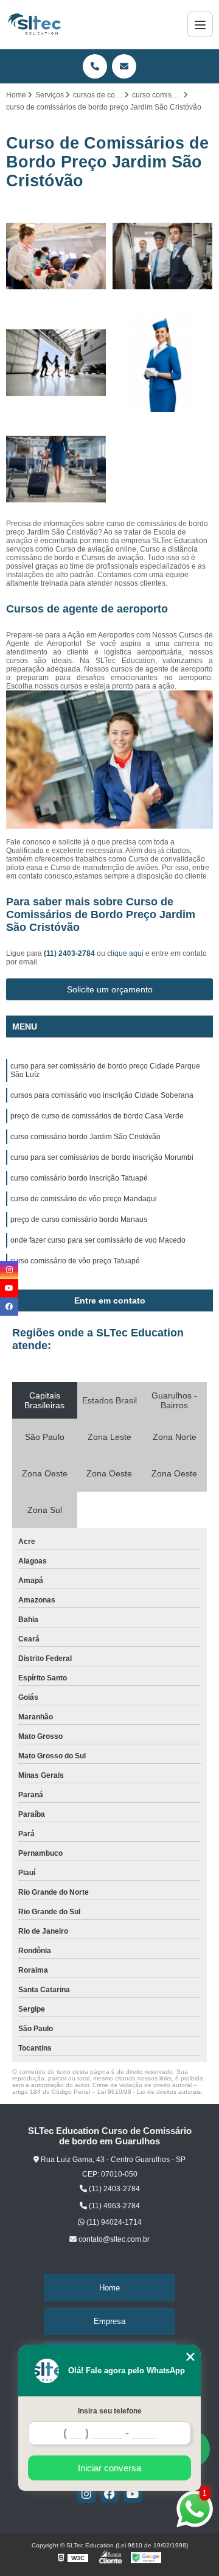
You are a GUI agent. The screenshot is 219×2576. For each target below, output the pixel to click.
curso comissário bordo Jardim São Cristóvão (85, 1137)
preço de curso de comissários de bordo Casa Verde (97, 1116)
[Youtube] (133, 2494)
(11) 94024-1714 (113, 2222)
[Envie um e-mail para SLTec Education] (124, 66)
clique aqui (125, 953)
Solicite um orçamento (110, 989)
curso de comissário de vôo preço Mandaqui (84, 1199)
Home (109, 2288)
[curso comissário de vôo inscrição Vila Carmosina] (163, 256)
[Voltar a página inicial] (34, 24)
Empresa (109, 2321)
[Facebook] (109, 2494)
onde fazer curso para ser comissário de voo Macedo (98, 1240)
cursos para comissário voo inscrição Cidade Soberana (102, 1095)
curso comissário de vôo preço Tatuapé (75, 1261)
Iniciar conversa (109, 2468)
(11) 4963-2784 (113, 2206)
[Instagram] (86, 2494)
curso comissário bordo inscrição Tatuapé (79, 1178)
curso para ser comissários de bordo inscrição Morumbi (102, 1157)
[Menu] (200, 24)
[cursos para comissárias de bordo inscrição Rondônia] (56, 363)
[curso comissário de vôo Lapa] (163, 363)
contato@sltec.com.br (113, 2239)
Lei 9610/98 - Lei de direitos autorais (149, 2092)
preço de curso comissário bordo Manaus (79, 1220)
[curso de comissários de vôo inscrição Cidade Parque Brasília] (56, 256)
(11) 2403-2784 (70, 953)
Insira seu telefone (110, 2411)
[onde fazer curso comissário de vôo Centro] (56, 469)
